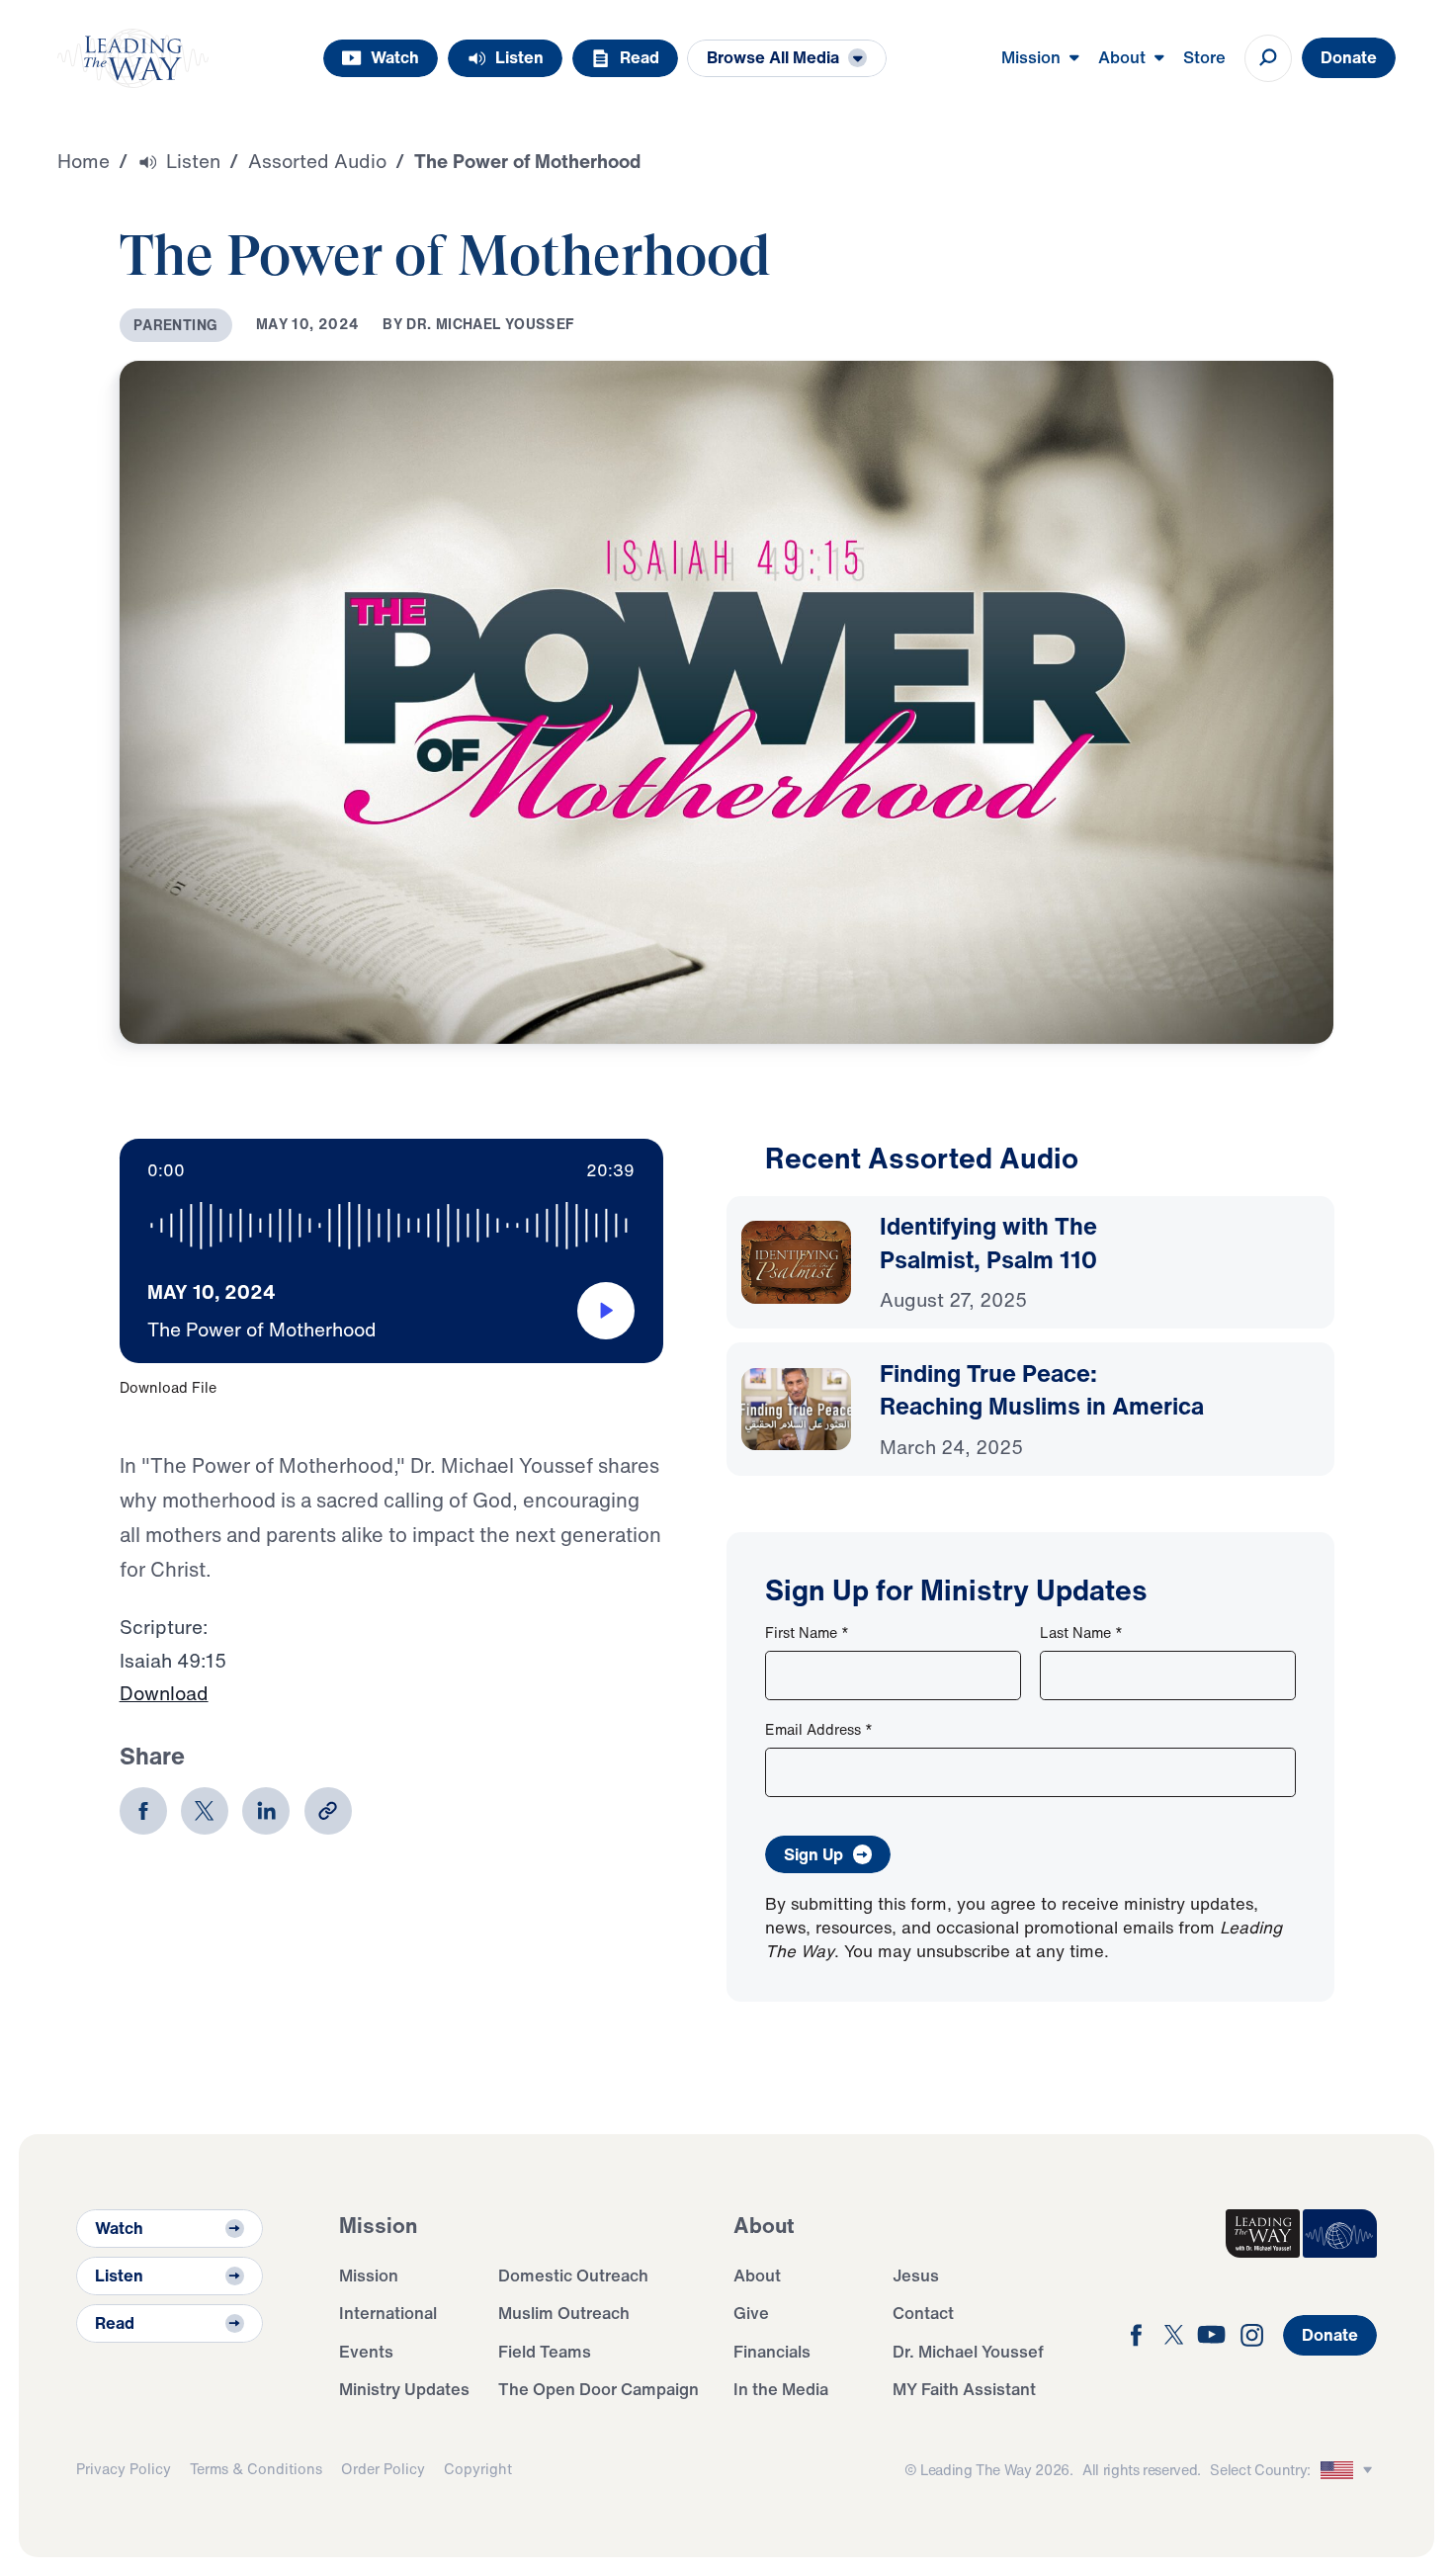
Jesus (916, 2275)
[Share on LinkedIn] (266, 1811)
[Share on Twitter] (205, 1811)
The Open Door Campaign (598, 2389)
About (757, 2275)
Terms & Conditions (256, 2469)
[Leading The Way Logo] (133, 58)
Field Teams (545, 2351)
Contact (923, 2313)
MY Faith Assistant (964, 2389)
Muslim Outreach (564, 2313)
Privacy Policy (124, 2469)
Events (366, 2351)
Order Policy (383, 2469)
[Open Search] (1268, 58)
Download (164, 1693)
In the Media (781, 2389)
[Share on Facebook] (143, 1811)
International (388, 2313)
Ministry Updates (404, 2389)
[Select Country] (1349, 2471)
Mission (369, 2275)
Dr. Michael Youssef (968, 2351)
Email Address (819, 1729)
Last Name (1081, 1632)
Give (751, 2313)
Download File (168, 1387)
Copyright (478, 2469)
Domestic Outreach (573, 2275)
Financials (772, 2351)
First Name (807, 1632)
